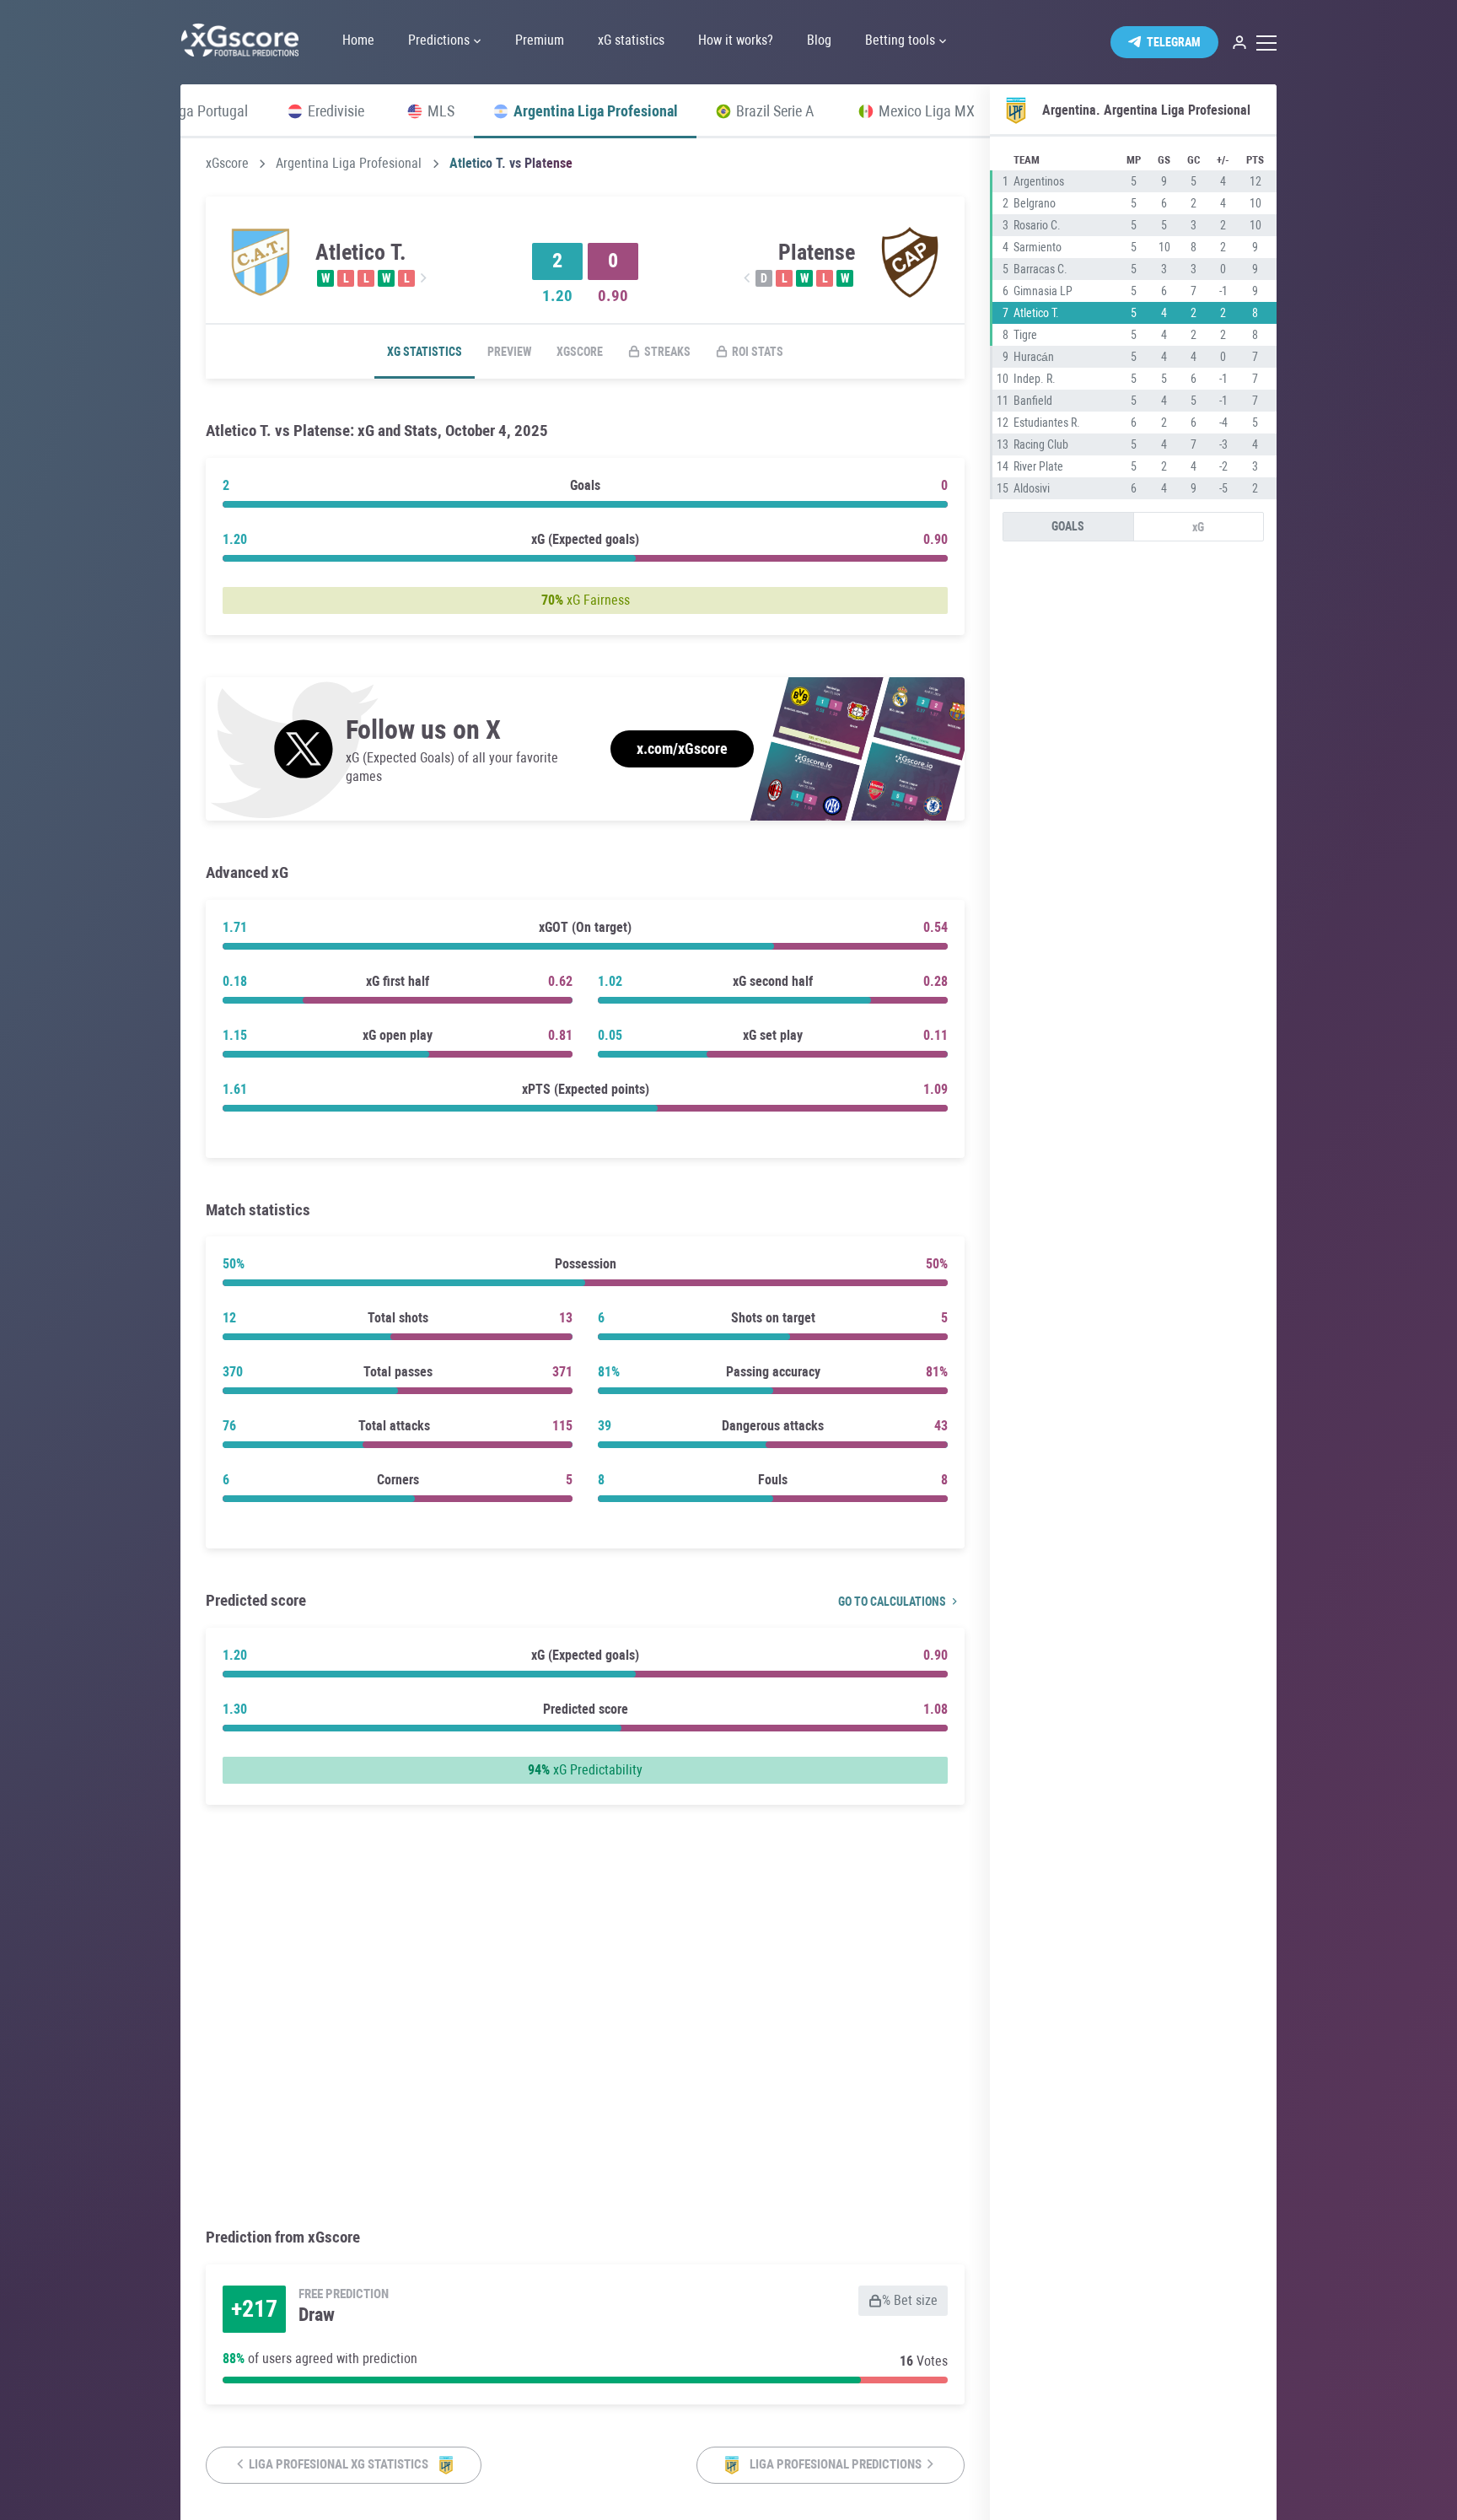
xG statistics (425, 352)
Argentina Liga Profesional (349, 164)
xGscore (227, 164)
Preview (509, 352)
